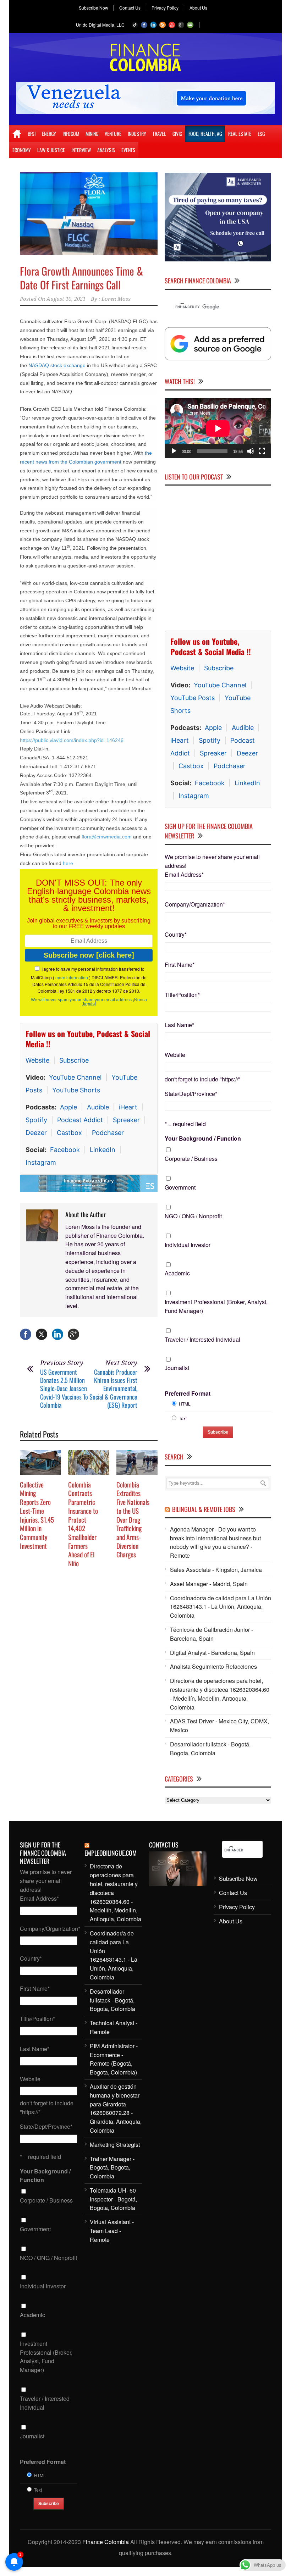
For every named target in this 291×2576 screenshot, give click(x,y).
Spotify (36, 1120)
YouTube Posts (193, 698)
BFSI (32, 134)
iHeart (128, 1107)
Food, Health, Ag (205, 134)
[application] (218, 428)
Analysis (106, 150)
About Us (198, 8)
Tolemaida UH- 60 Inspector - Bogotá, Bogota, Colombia (113, 2199)
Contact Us (130, 8)
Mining (92, 134)
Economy (22, 150)
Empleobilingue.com (111, 1853)
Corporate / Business (191, 1159)
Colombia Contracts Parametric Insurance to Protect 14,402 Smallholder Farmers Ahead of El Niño (83, 1524)
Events (128, 150)
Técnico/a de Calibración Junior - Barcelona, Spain (212, 1634)
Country (176, 934)
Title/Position (182, 995)
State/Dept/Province (191, 1094)
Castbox (69, 1133)
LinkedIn (103, 1150)
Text (183, 1418)
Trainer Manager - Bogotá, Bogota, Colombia (112, 2168)
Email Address (184, 874)
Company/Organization (195, 904)
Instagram (41, 1162)
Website (37, 1060)
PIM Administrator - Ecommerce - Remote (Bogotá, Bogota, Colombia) (114, 2059)
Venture (113, 134)
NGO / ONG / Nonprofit (193, 1216)
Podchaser (108, 1133)
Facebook (65, 1150)
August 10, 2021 (66, 299)
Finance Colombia (106, 2542)
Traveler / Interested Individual (202, 1339)
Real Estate (240, 134)
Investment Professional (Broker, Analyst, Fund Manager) (216, 1306)
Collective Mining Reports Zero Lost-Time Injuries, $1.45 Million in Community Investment (37, 1515)
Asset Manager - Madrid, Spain (209, 1584)
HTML (185, 1404)
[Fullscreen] (262, 451)
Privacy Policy (165, 8)
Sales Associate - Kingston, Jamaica (216, 1570)
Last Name (179, 1025)
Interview (81, 150)
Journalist (177, 1368)
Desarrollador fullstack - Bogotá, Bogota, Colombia (210, 1749)
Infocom (71, 134)
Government (180, 1187)
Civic (177, 134)
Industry (137, 134)
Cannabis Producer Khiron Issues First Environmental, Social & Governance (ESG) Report (113, 1389)
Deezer (36, 1133)
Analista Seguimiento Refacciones (213, 1666)
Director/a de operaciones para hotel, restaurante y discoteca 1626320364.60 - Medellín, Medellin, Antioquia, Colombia (220, 1694)
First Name (180, 965)
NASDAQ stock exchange (58, 365)
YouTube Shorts (76, 1090)
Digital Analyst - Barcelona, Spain (212, 1653)
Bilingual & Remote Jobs (204, 1509)
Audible (98, 1107)
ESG (261, 134)
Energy (49, 134)
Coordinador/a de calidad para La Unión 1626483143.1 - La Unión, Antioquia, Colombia (221, 1607)
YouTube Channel (75, 1077)
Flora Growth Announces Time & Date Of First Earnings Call (81, 278)
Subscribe (74, 1060)
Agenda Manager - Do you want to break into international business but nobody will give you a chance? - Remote (215, 1542)
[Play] (174, 451)
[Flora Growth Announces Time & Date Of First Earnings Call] (89, 214)
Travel (159, 134)
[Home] (17, 134)
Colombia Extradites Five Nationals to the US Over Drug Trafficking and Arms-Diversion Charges (133, 1519)
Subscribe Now (94, 8)
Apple (68, 1107)
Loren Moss (116, 299)
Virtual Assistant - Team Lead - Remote (112, 2231)
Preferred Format (188, 1393)
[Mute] (251, 451)
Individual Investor (188, 1245)
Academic (177, 1273)
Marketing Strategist (115, 2145)
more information (72, 977)
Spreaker (126, 1120)
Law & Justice (51, 150)
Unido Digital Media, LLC (100, 25)
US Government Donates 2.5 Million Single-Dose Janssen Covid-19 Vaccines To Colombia (64, 1389)
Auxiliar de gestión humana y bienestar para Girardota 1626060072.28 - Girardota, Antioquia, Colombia (116, 2108)
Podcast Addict (80, 1120)
